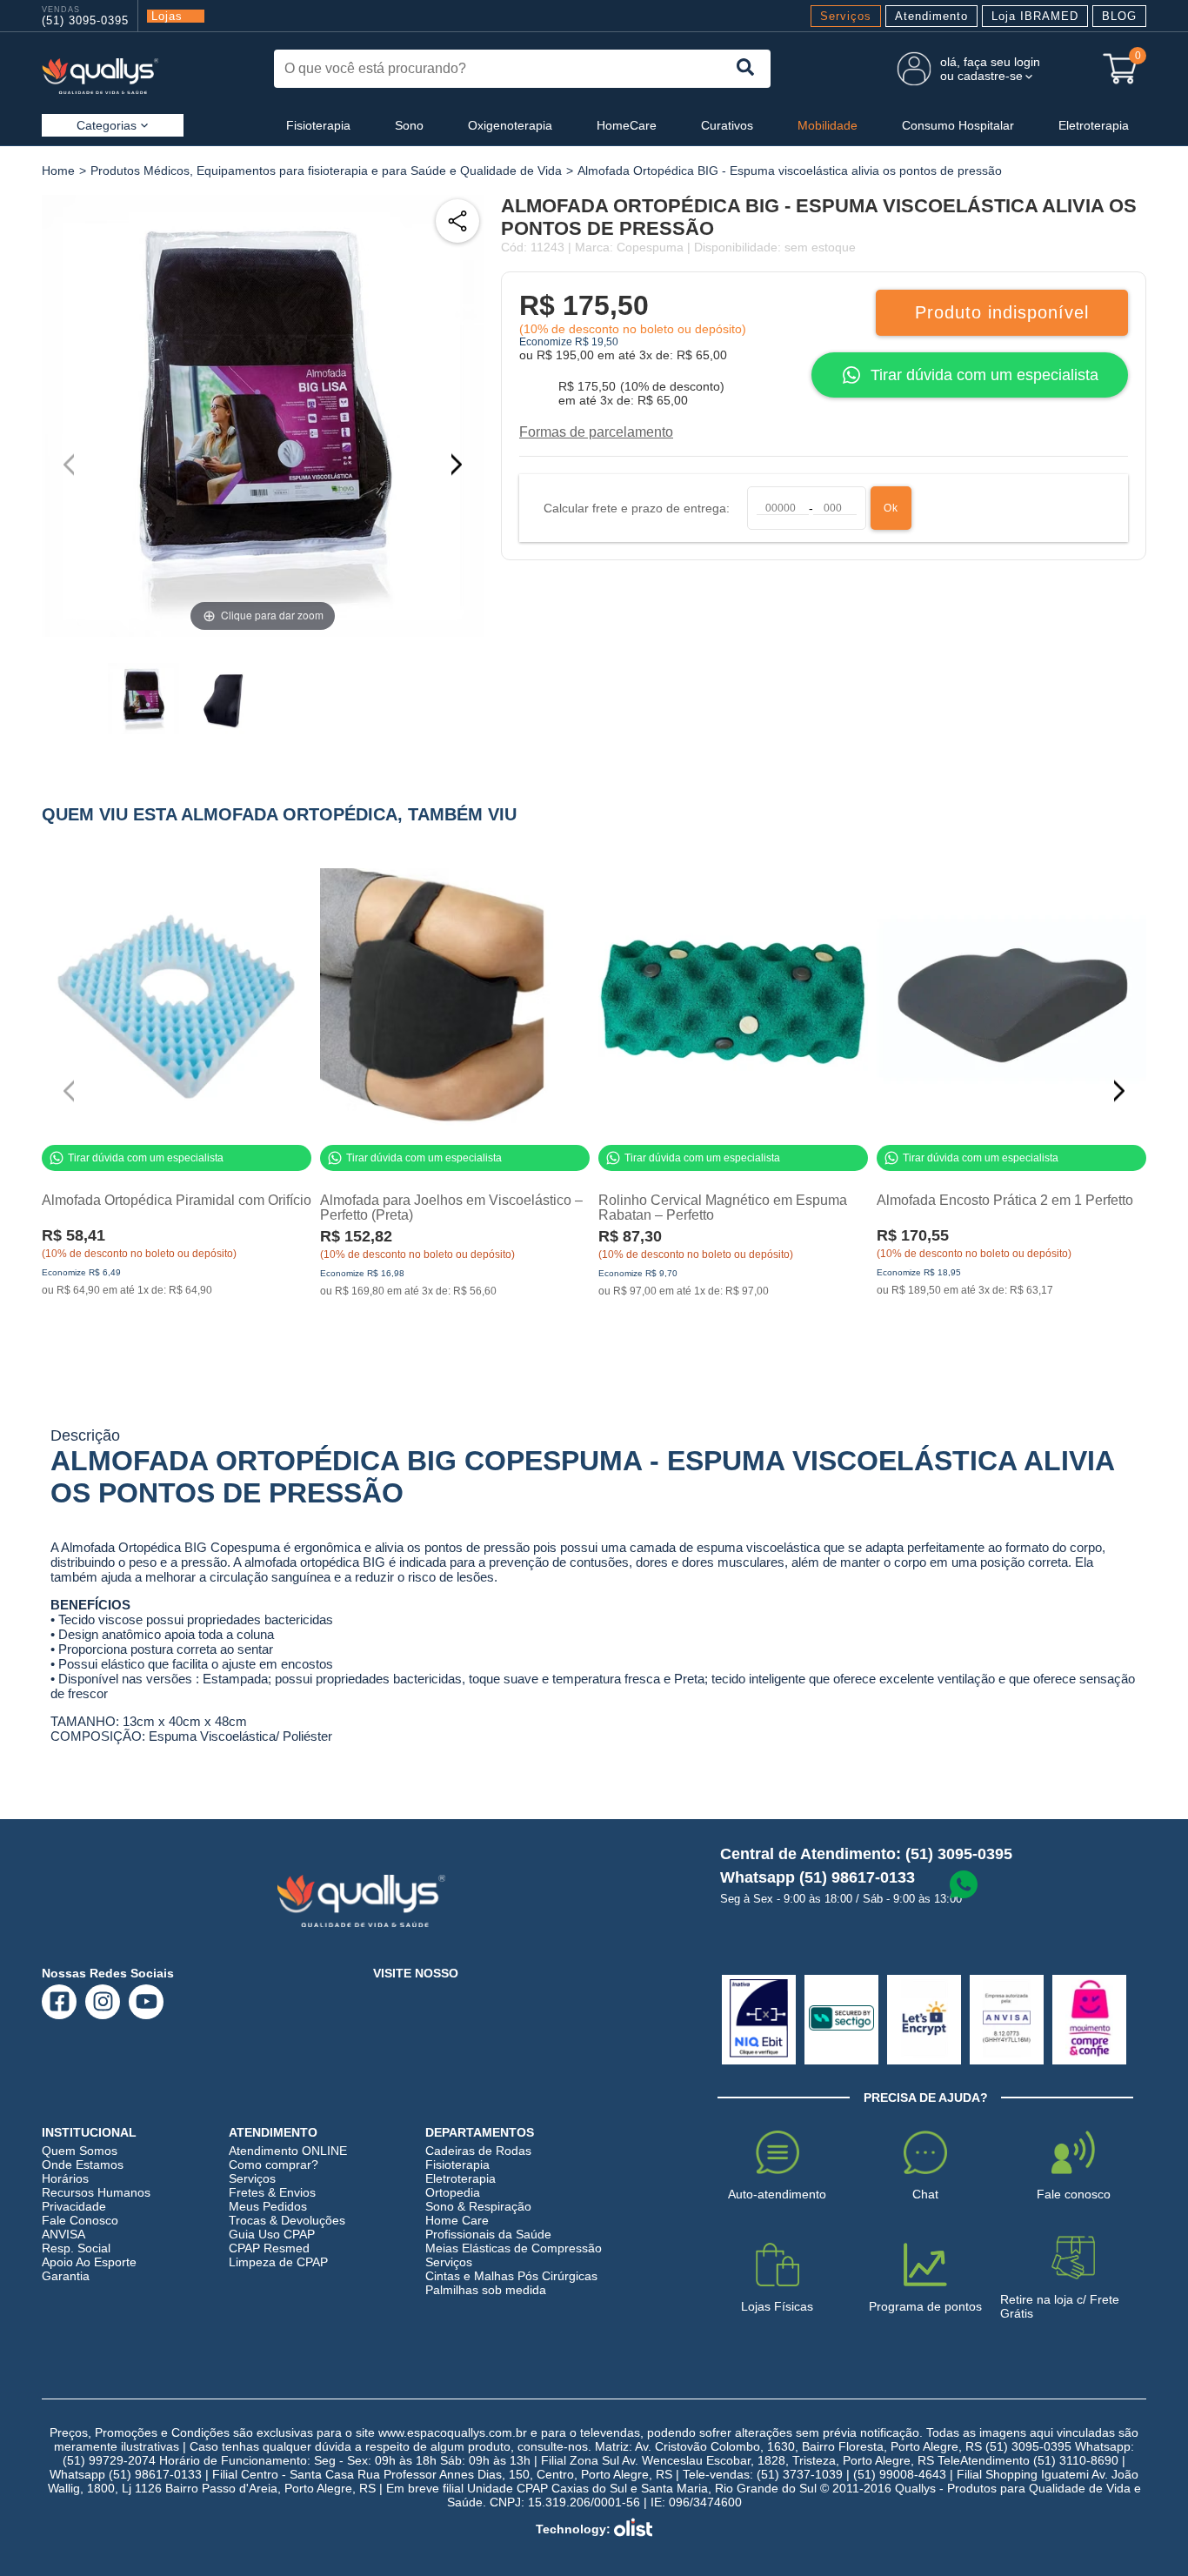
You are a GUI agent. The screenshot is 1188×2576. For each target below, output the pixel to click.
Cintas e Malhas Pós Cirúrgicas (511, 2276)
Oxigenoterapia (510, 125)
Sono (409, 125)
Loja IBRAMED (1035, 16)
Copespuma (650, 247)
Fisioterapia (318, 125)
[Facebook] (60, 2001)
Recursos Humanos (96, 2192)
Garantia (66, 2276)
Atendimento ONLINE (288, 2151)
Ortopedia (453, 2192)
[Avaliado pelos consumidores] (759, 2020)
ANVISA (63, 2234)
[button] (463, 465)
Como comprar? (274, 2165)
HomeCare (627, 125)
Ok (891, 508)
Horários (65, 2178)
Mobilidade (828, 125)
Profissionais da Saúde (488, 2234)
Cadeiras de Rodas (478, 2151)
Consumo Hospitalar (958, 125)
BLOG (1119, 16)
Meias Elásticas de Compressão (514, 2248)
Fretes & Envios (272, 2192)
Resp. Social (76, 2248)
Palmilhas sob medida (486, 2290)
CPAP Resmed (269, 2248)
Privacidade (74, 2206)
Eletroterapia (1094, 125)
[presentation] (746, 69)
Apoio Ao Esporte (89, 2262)
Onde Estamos (83, 2165)
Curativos (727, 125)
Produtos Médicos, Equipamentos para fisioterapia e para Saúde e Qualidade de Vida (326, 171)
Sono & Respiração (478, 2206)
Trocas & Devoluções (287, 2220)
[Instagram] (103, 2001)
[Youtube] (147, 2001)
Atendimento (931, 16)
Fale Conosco (80, 2220)
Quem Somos (80, 2151)
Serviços (846, 16)
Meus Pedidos (268, 2206)
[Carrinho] (1120, 69)
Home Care (457, 2220)
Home (58, 171)
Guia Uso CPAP (272, 2234)
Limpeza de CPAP (278, 2262)
